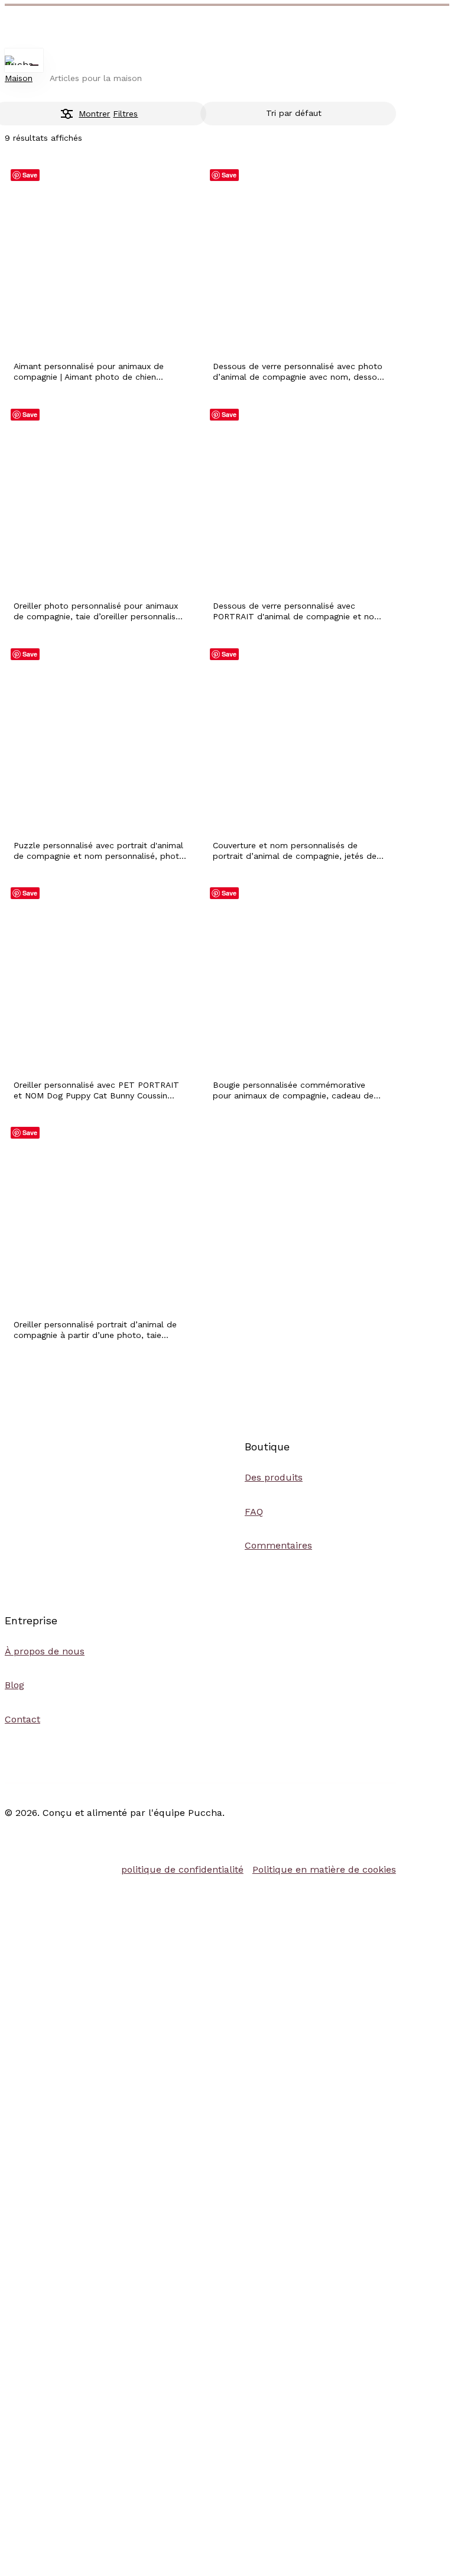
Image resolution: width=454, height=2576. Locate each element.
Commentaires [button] (278, 1545)
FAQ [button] (254, 1512)
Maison (19, 78)
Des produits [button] (274, 1477)
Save (30, 175)
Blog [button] (14, 1685)
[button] (182, 1869)
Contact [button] (22, 1719)
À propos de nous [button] (45, 1651)
